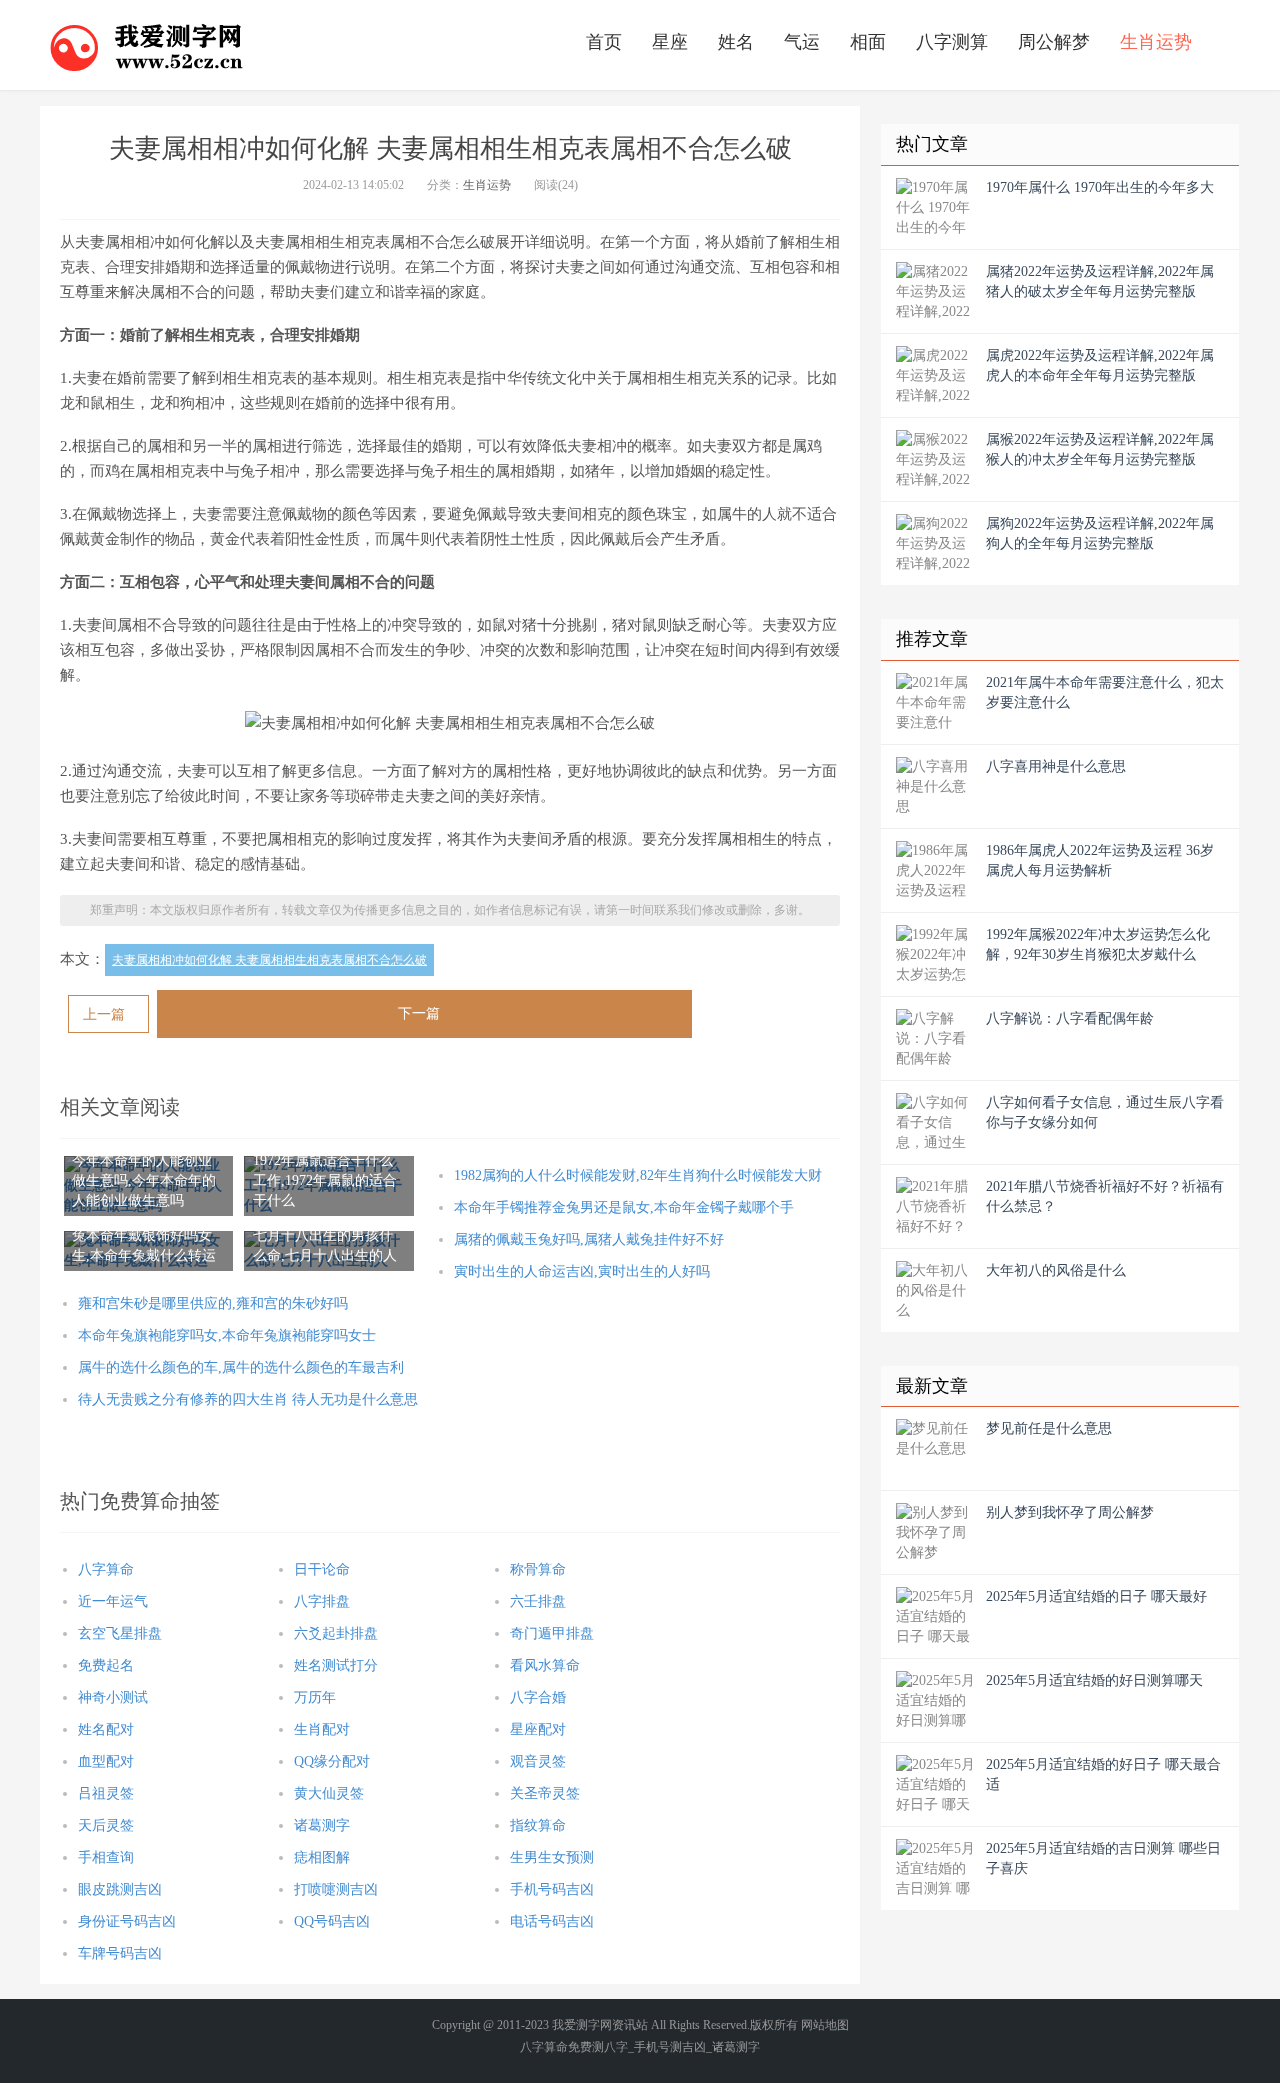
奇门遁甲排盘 (552, 1633)
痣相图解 (322, 1857)
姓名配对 (106, 1729)
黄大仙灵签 (329, 1793)
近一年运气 (113, 1601)
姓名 (736, 42)
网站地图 (825, 2025)
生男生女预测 (552, 1857)
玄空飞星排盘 (120, 1633)
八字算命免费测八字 (574, 2047)
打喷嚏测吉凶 (336, 1889)
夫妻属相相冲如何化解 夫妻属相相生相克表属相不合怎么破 (269, 960)
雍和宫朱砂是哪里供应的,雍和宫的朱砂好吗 (213, 1303)
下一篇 (419, 1013)
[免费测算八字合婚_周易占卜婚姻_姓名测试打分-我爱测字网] (147, 45)
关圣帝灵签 (545, 1793)
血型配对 (106, 1761)
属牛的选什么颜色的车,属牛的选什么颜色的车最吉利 (241, 1367)
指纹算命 (538, 1825)
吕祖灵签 (106, 1793)
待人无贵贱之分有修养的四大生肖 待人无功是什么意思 (248, 1399)
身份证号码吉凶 (127, 1921)
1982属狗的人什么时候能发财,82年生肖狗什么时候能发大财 (638, 1175)
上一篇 (104, 1014)
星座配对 (538, 1729)
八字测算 (952, 42)
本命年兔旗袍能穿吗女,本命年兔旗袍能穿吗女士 (227, 1335)
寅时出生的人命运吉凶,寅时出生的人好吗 (582, 1271)
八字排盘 (322, 1601)
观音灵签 (538, 1761)
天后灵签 (106, 1825)
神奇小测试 (113, 1697)
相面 (868, 42)
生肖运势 (1156, 42)
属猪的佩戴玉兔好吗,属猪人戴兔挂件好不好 (589, 1239)
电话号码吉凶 (552, 1921)
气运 (802, 42)
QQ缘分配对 (332, 1761)
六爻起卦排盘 (336, 1633)
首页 (604, 42)
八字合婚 (538, 1697)
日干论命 (322, 1569)
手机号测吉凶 (670, 2047)
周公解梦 (1054, 42)
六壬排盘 (538, 1601)
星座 (670, 42)
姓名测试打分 (336, 1665)
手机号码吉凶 (552, 1889)
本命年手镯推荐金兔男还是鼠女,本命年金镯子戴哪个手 (624, 1207)
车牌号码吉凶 (120, 1953)
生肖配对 (322, 1729)
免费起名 (106, 1665)
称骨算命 (538, 1569)
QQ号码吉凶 (332, 1921)
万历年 (315, 1697)
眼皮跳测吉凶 (120, 1889)
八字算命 (106, 1569)
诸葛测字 (322, 1825)
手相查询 (106, 1857)
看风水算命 (545, 1665)
